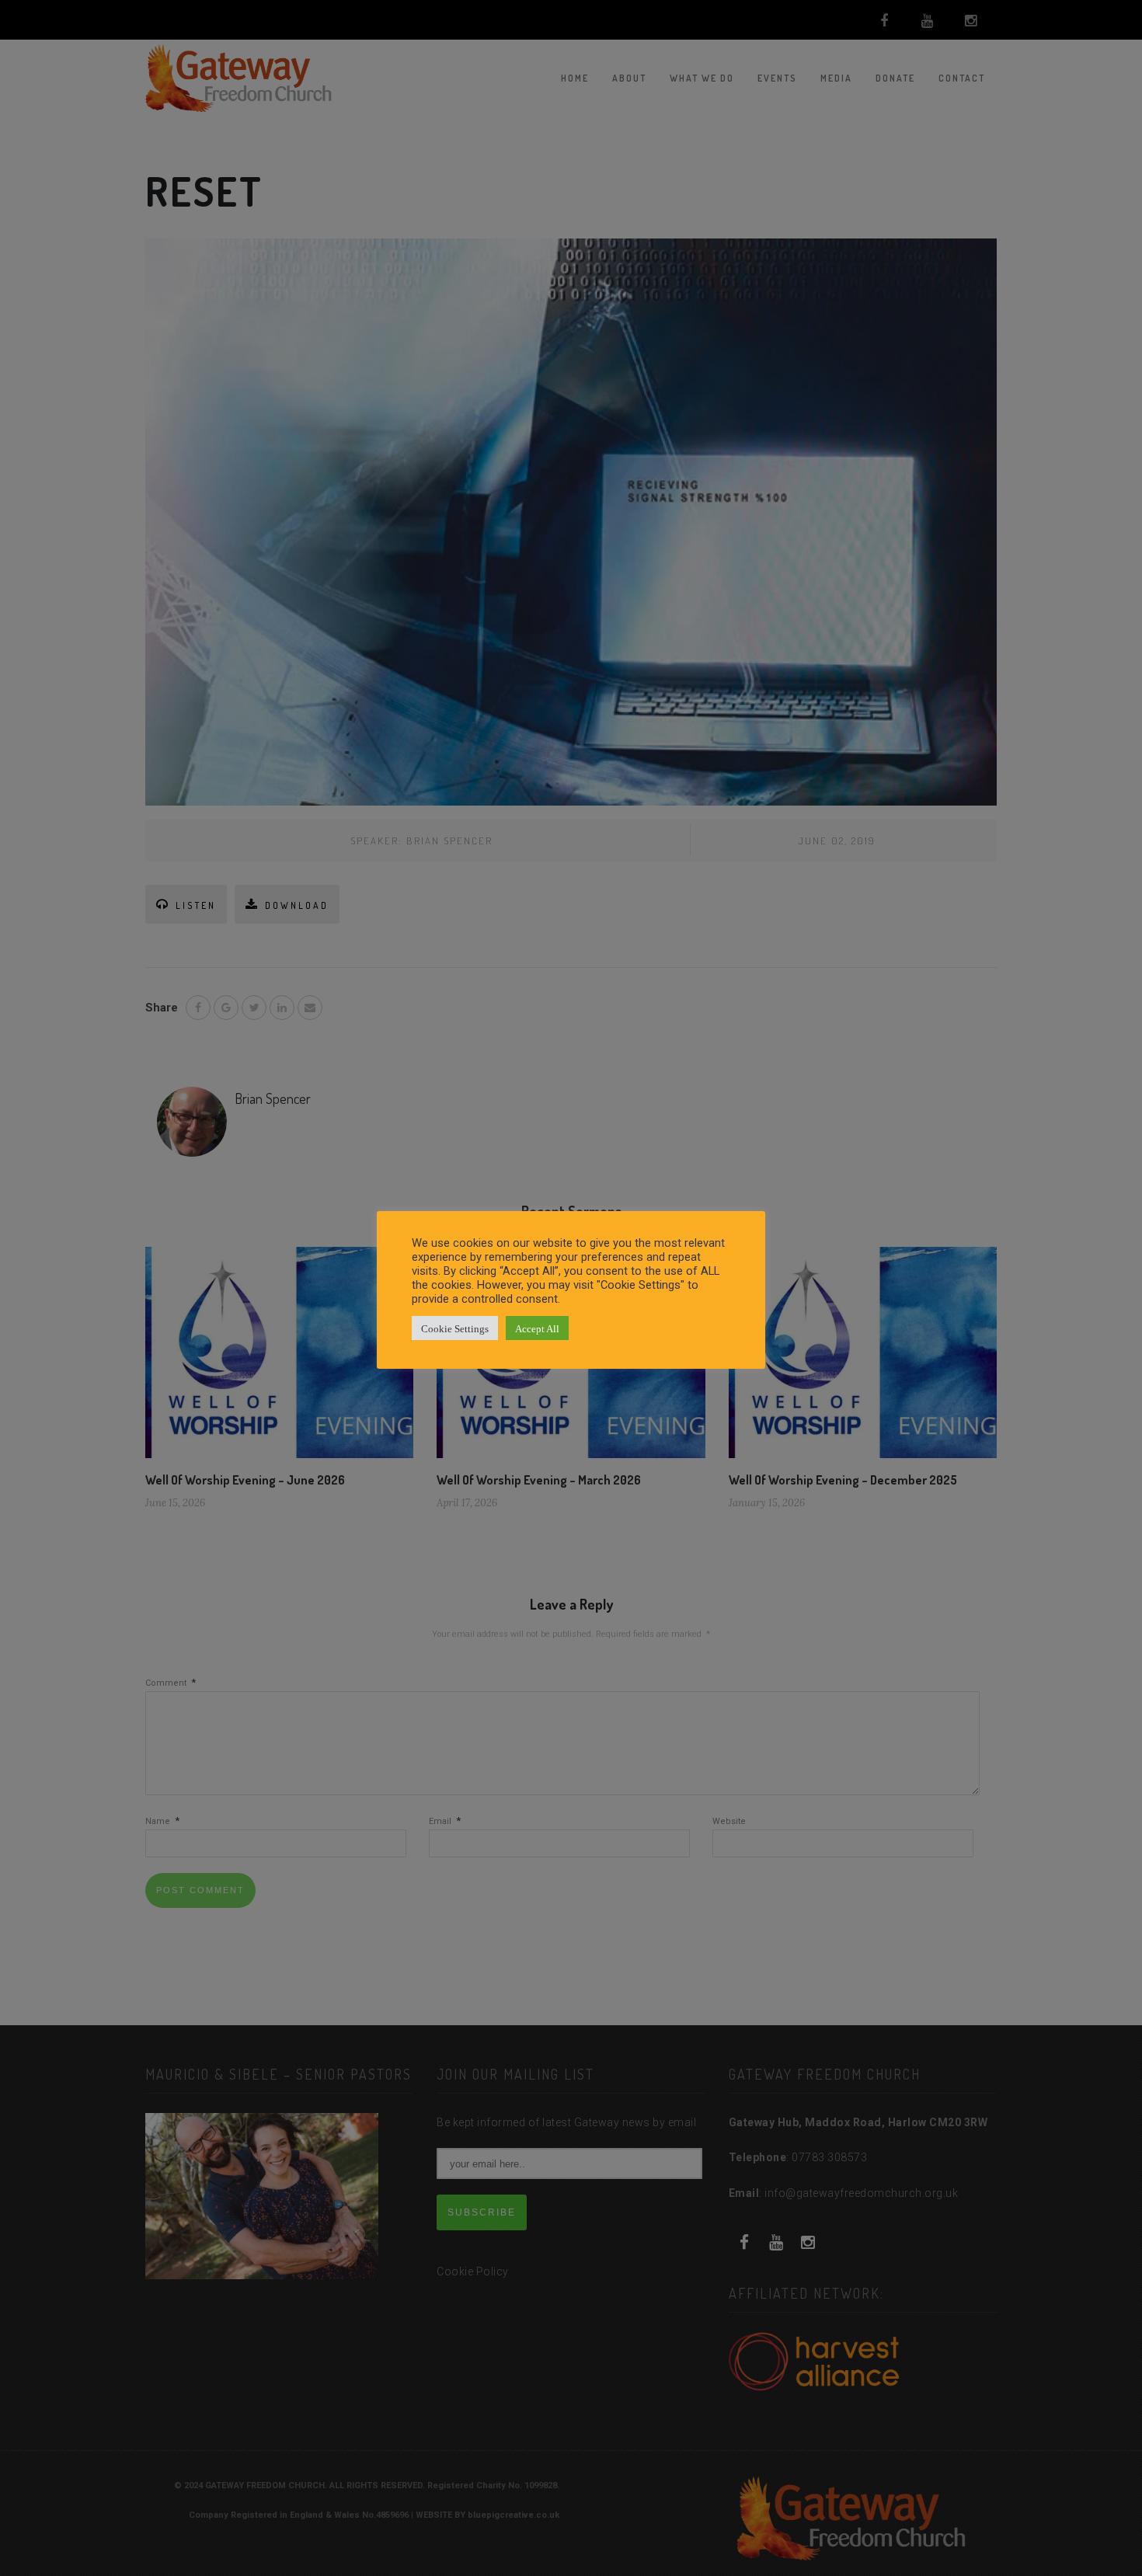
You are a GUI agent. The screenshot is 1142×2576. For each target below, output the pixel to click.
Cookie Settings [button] (455, 1328)
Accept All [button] (537, 1328)
